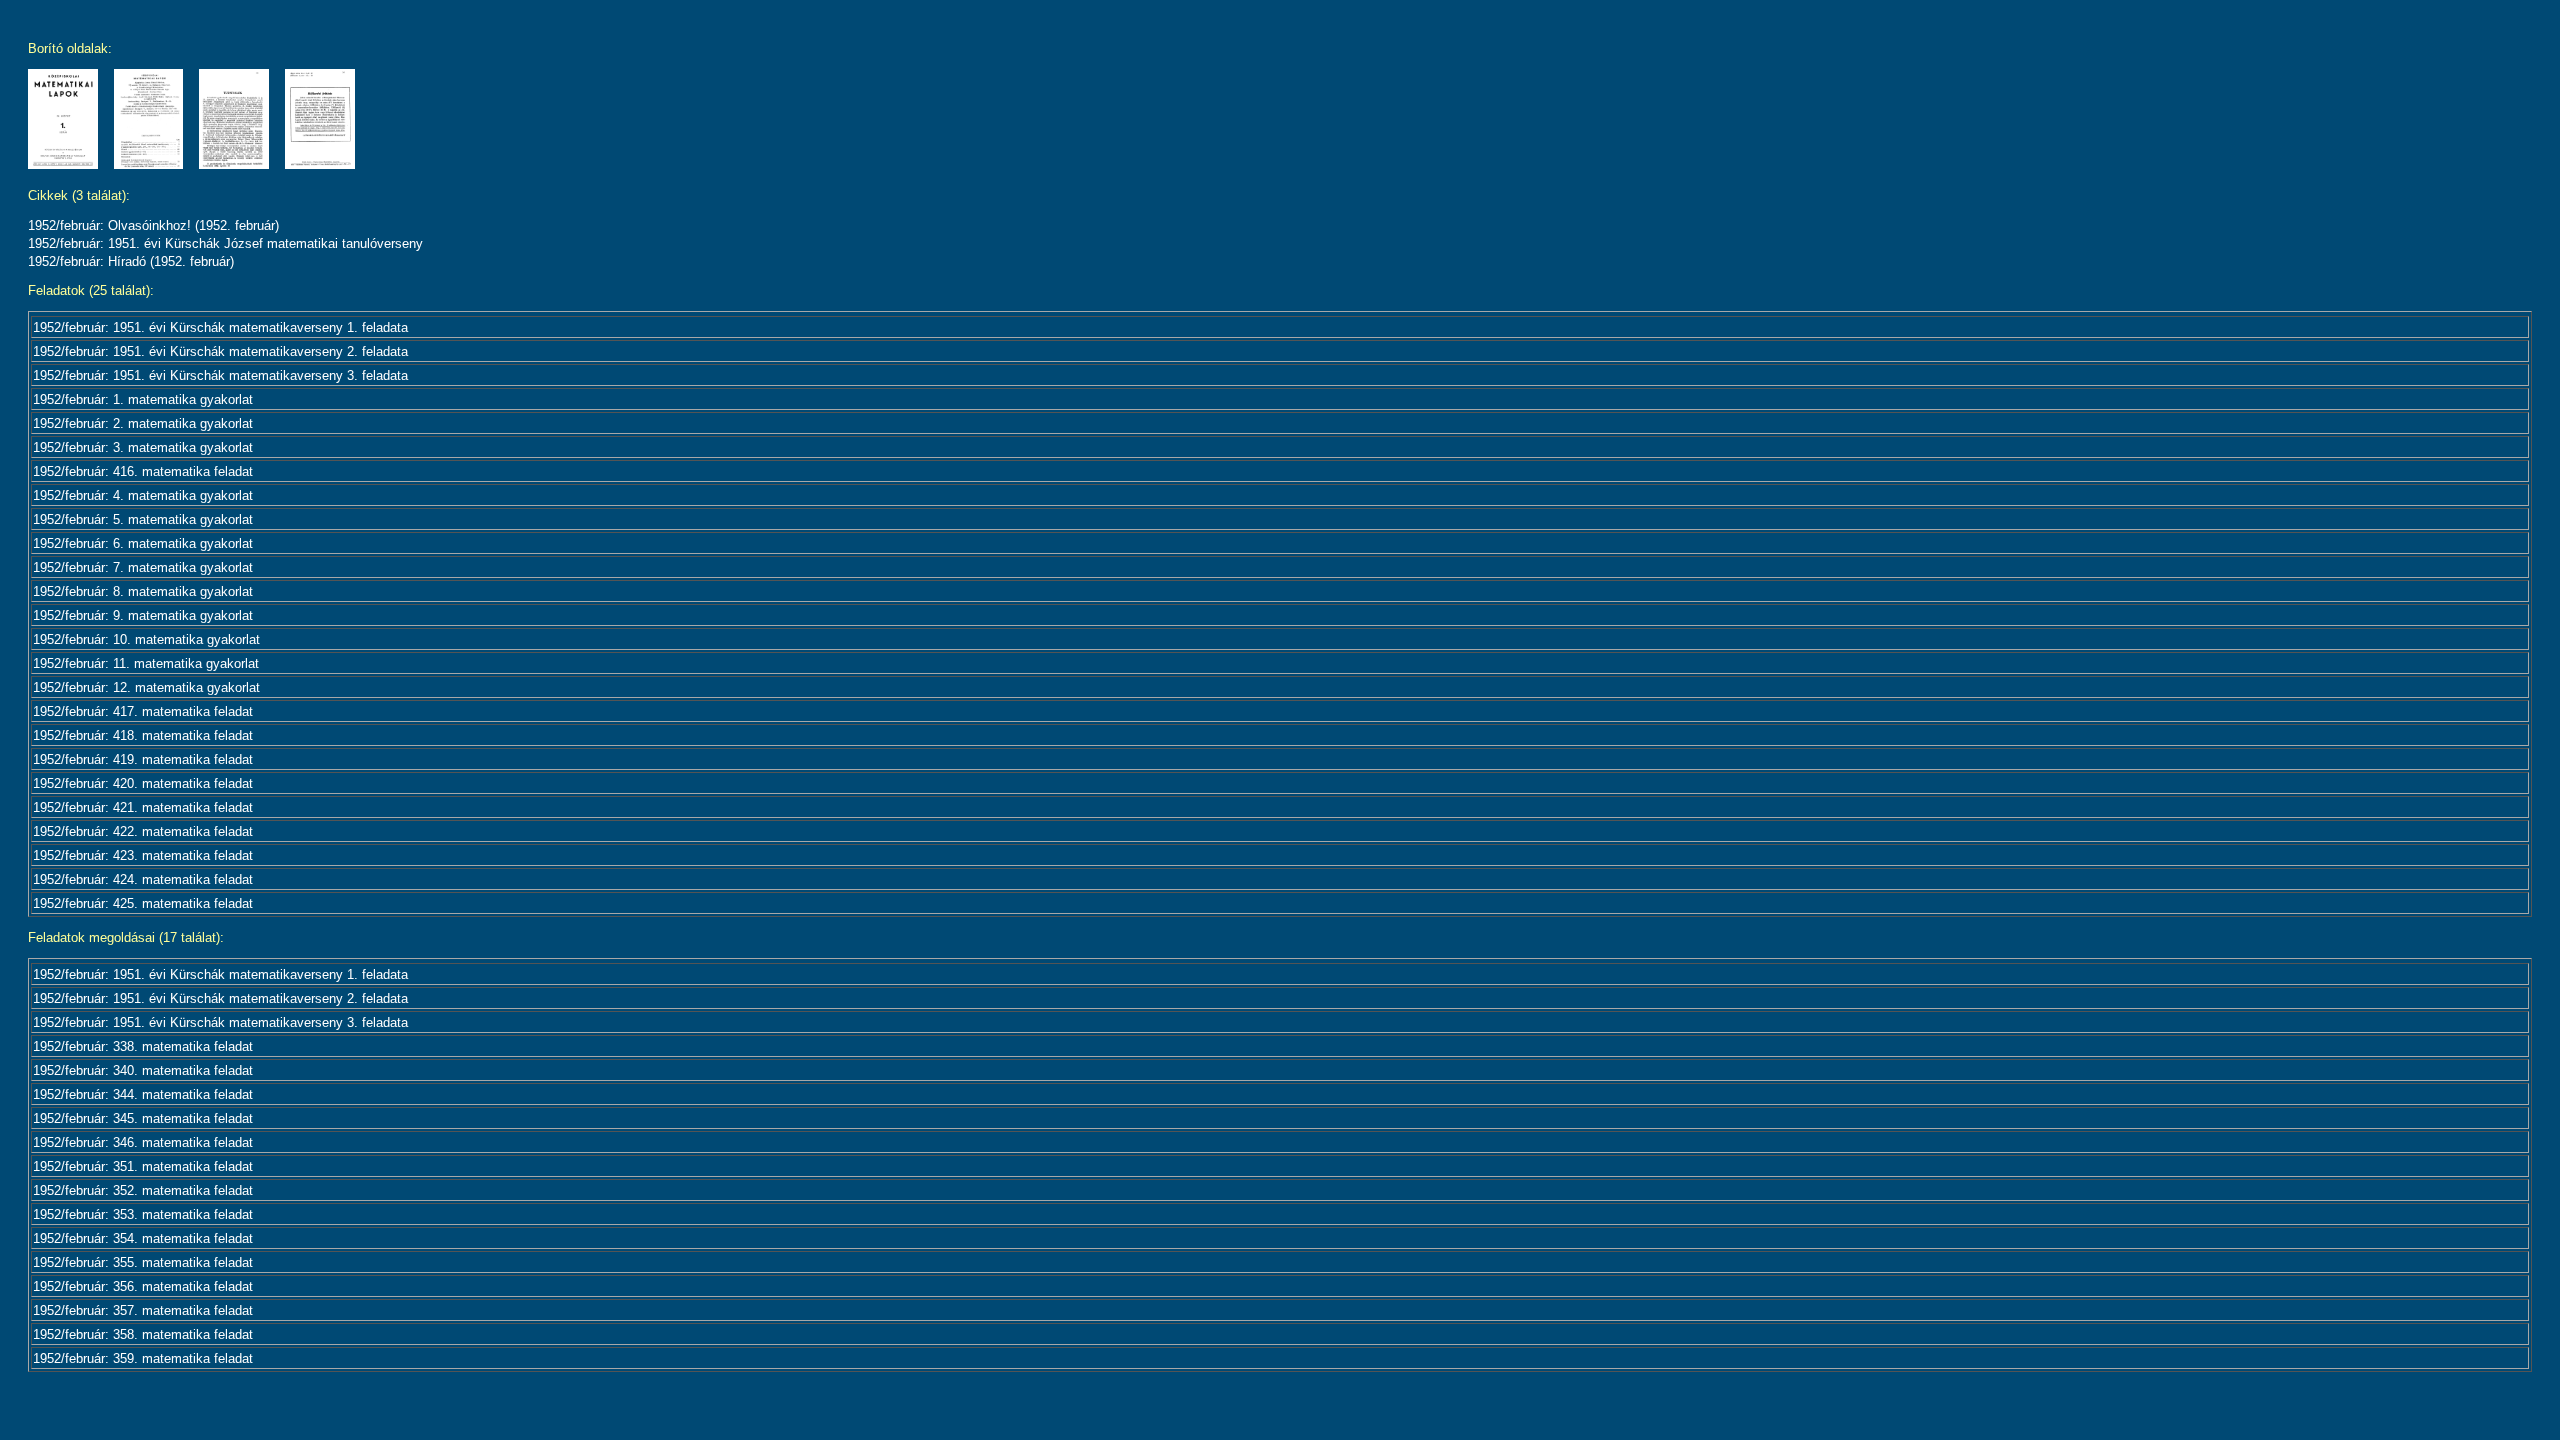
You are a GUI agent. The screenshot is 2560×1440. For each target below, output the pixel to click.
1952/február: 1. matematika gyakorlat (143, 399)
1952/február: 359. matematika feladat (143, 1358)
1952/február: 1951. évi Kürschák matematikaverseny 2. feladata (220, 351)
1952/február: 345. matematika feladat (143, 1118)
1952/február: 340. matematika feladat (143, 1070)
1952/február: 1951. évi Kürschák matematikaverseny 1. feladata (220, 327)
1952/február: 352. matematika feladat (143, 1190)
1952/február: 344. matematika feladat (143, 1094)
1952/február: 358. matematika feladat (143, 1334)
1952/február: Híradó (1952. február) (131, 261)
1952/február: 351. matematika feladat (143, 1166)
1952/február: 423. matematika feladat (143, 855)
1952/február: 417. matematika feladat (143, 711)
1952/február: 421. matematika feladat (143, 807)
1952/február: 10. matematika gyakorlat (146, 639)
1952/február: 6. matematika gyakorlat (143, 543)
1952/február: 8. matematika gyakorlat (143, 591)
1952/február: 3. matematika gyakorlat (143, 447)
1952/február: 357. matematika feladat (143, 1310)
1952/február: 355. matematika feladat (143, 1262)
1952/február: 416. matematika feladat (143, 471)
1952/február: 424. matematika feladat (143, 879)
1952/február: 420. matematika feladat (143, 783)
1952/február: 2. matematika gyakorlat (143, 423)
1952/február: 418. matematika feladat (143, 735)
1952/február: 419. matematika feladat (143, 759)
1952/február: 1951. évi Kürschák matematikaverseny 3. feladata (220, 375)
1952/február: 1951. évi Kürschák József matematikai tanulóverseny (225, 243)
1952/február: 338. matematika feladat (143, 1046)
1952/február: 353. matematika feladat (143, 1214)
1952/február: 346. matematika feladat (143, 1142)
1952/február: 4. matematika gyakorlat (143, 495)
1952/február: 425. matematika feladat (143, 903)
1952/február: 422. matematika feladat (143, 831)
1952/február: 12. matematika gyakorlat (146, 687)
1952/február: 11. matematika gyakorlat (146, 663)
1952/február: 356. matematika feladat (143, 1286)
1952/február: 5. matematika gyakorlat (143, 519)
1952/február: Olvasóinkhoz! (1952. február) (153, 225)
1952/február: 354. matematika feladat (143, 1238)
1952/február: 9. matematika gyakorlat (143, 615)
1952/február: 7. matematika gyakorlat (143, 567)
